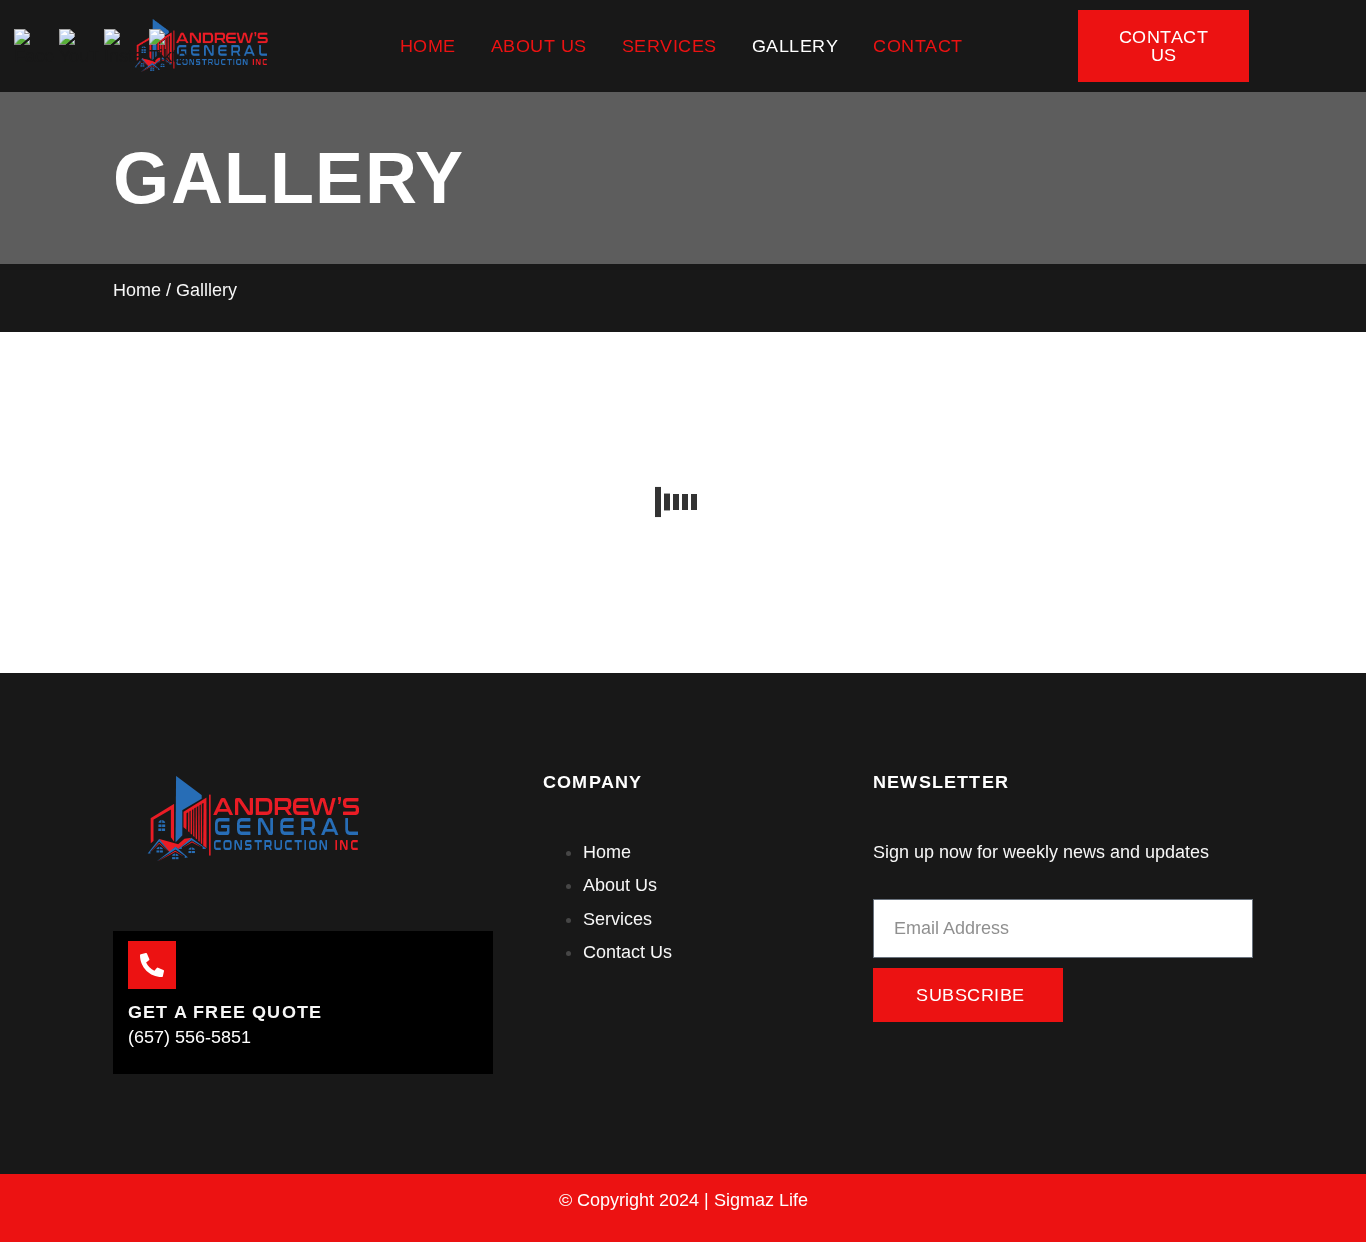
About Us (539, 46)
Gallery (795, 46)
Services (669, 46)
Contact (918, 46)
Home (428, 46)
